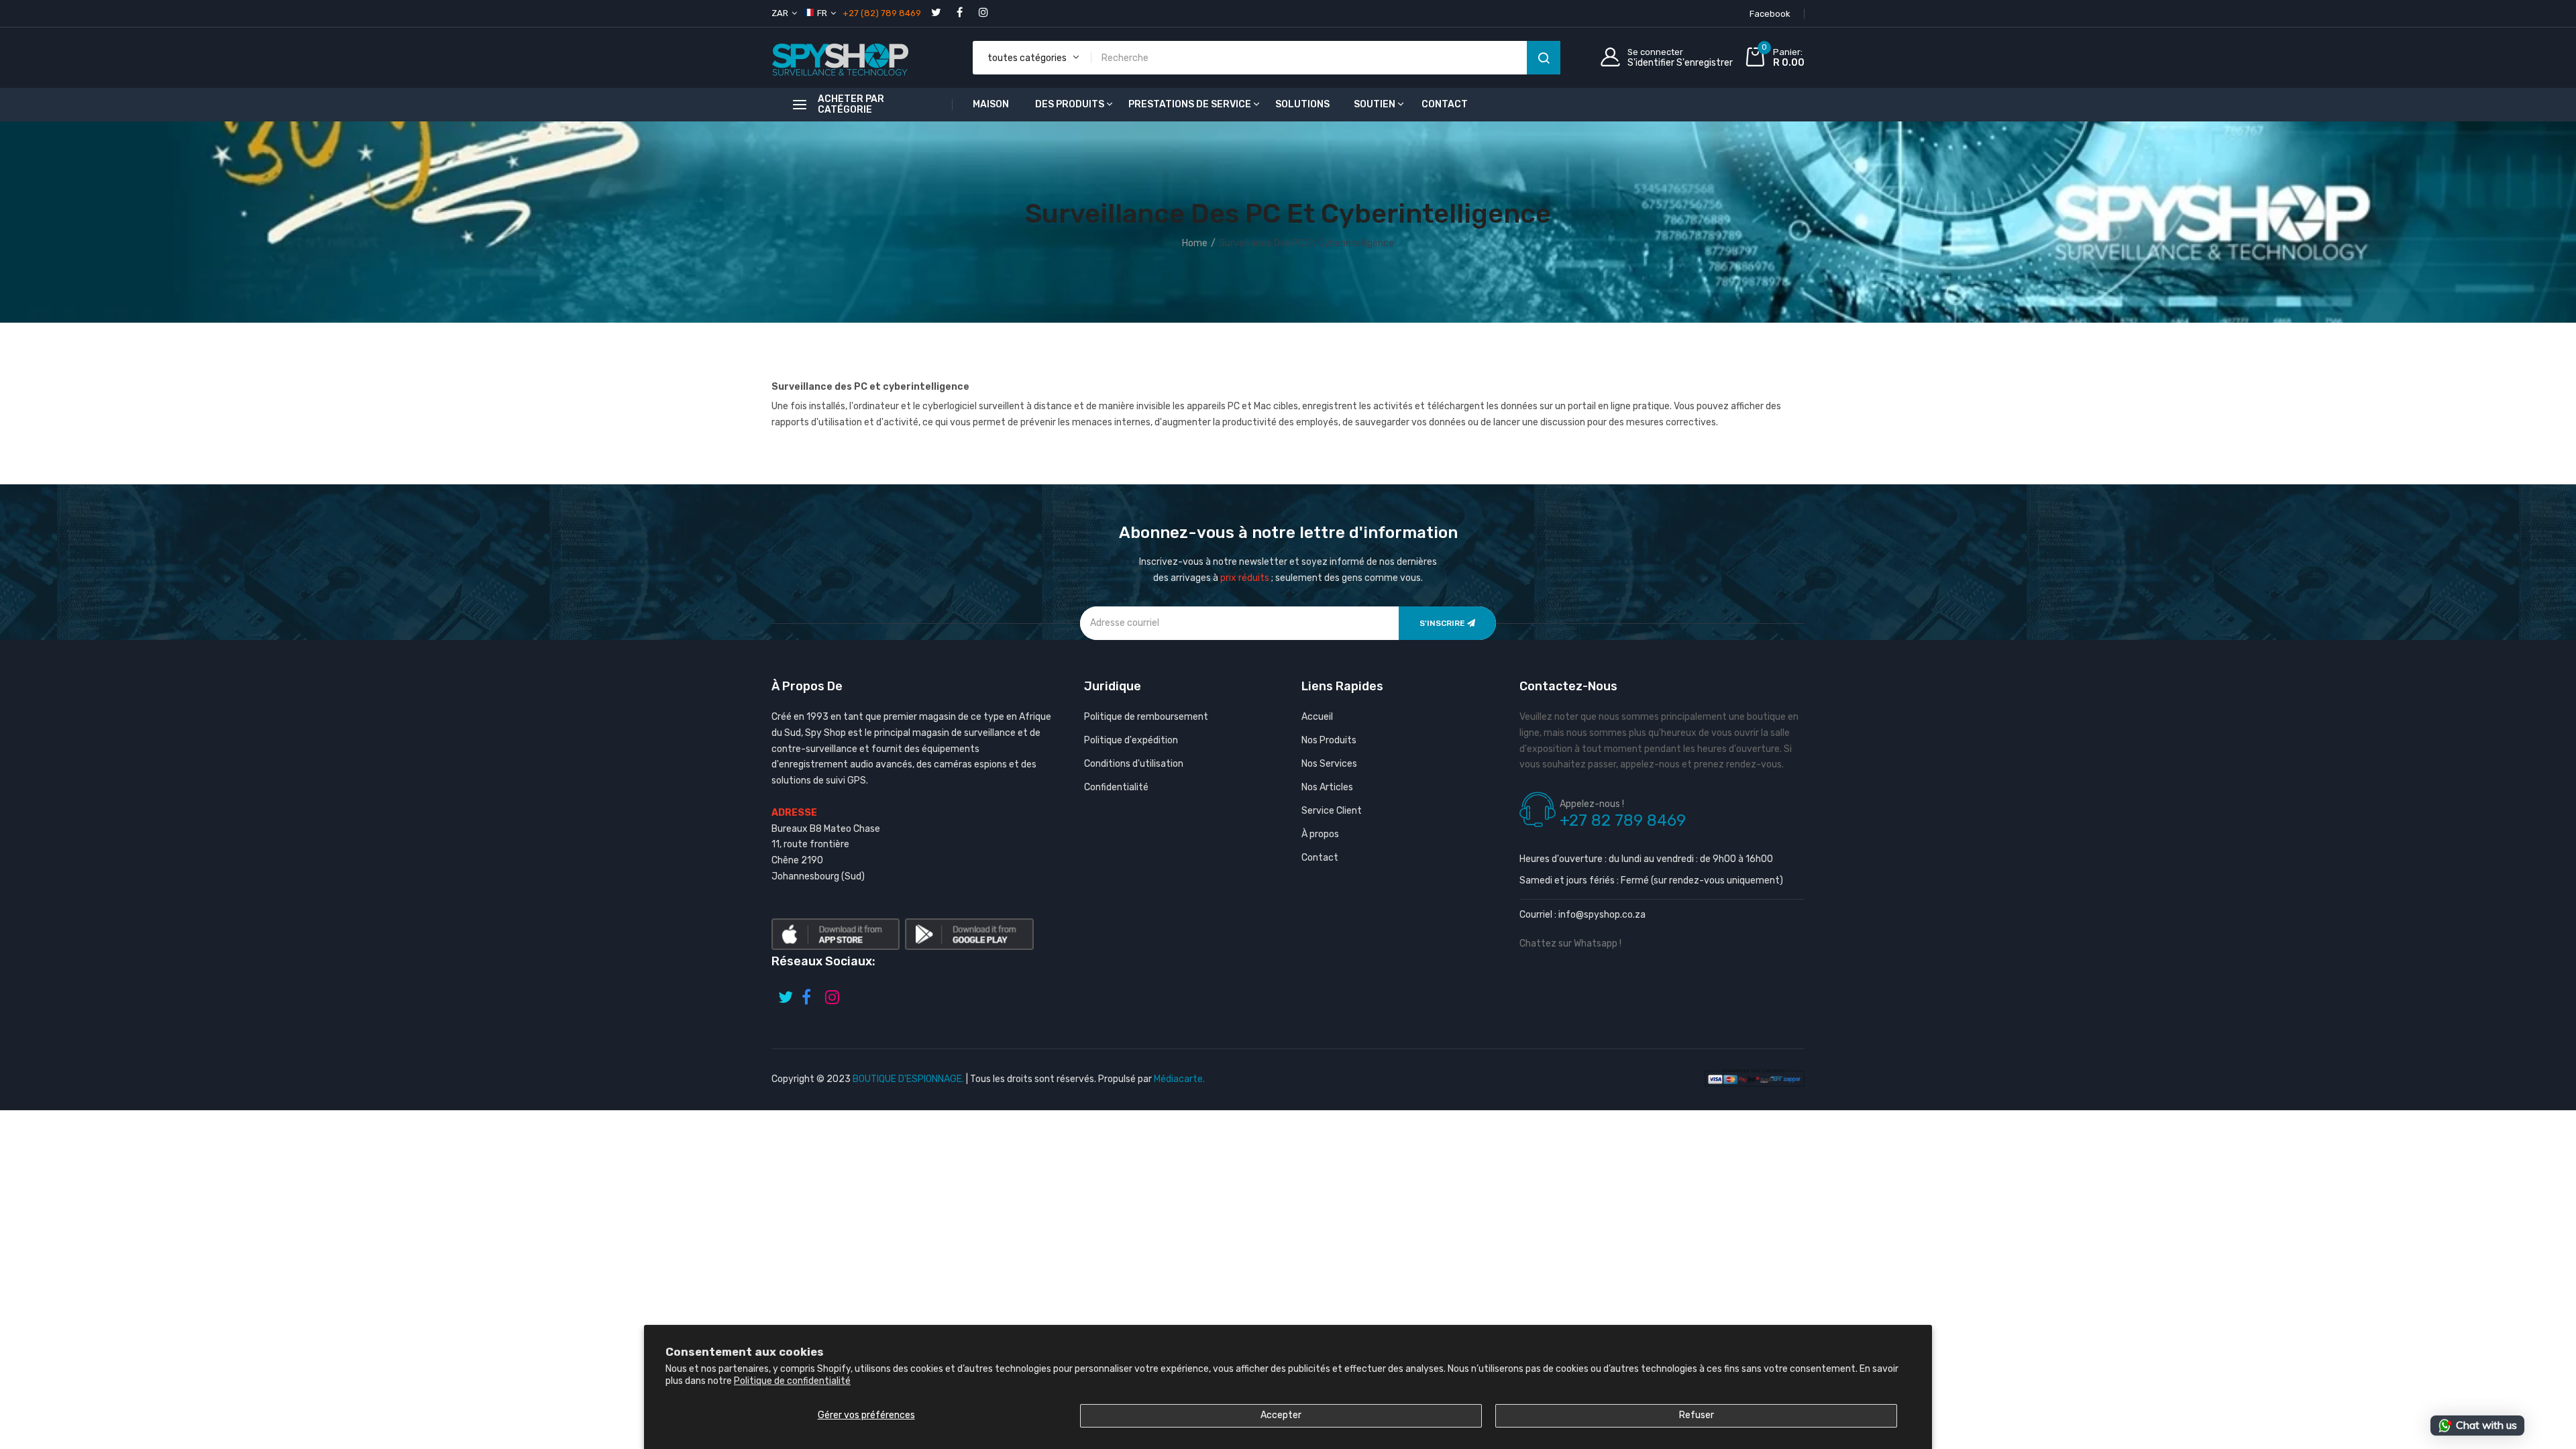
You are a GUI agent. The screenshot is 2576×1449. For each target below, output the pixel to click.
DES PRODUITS (1070, 104)
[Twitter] (936, 12)
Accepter (1281, 1415)
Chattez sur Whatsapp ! (1570, 944)
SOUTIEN (1375, 104)
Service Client (1332, 811)
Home (1195, 243)
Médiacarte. (1179, 1079)
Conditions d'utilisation (1134, 764)
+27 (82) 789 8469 (882, 13)
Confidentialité (1116, 787)
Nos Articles (1327, 787)
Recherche (1544, 58)
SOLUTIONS (1302, 104)
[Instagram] (983, 12)
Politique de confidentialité (792, 1381)
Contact (1320, 858)
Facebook (1770, 14)
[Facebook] (960, 12)
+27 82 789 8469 (1623, 820)
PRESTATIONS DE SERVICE (1190, 104)
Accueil (1317, 717)
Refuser (1697, 1415)
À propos (1320, 834)
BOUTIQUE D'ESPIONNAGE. (908, 1079)
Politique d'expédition (1131, 740)
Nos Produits (1329, 740)
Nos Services (1329, 764)
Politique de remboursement (1146, 717)
